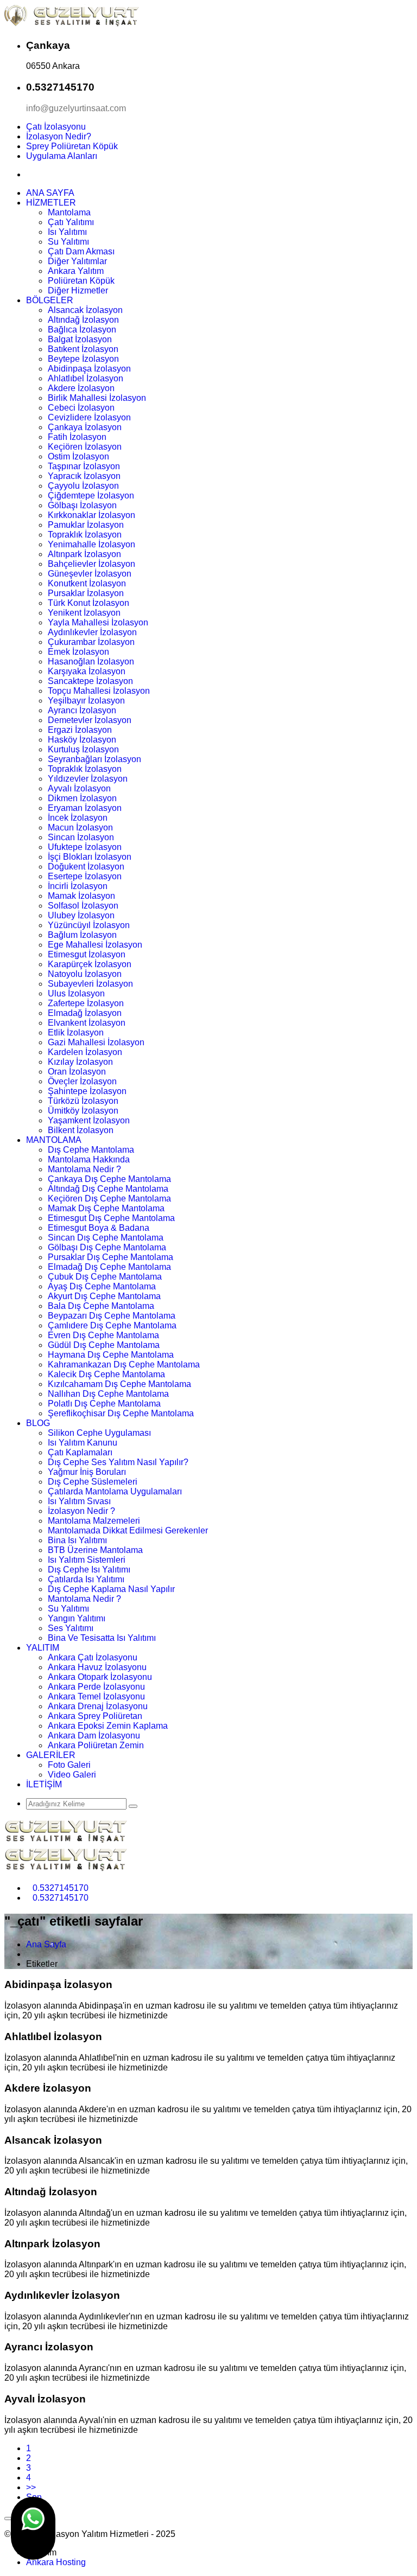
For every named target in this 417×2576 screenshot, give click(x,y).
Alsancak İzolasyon (85, 310)
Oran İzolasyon (77, 1072)
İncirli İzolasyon (78, 886)
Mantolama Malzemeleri (94, 1521)
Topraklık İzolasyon (85, 535)
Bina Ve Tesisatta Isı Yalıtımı (102, 1638)
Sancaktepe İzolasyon (90, 681)
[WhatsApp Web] (33, 2528)
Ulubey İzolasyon (81, 915)
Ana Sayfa (46, 1944)
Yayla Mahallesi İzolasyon (98, 622)
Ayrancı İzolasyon (82, 710)
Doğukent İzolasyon (86, 867)
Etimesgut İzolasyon (87, 954)
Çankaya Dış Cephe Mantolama (109, 1179)
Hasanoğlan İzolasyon (91, 661)
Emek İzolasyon (78, 652)
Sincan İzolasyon (81, 837)
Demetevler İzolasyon (90, 720)
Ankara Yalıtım (76, 271)
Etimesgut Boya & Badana (99, 1228)
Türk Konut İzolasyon (89, 603)
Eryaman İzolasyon (85, 808)
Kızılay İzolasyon (80, 1062)
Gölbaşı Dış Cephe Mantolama (107, 1247)
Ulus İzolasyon (76, 993)
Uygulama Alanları (62, 156)
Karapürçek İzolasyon (90, 964)
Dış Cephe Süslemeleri (93, 1482)
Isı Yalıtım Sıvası (79, 1501)
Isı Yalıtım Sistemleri (87, 1560)
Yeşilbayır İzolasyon (86, 701)
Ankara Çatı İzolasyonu (93, 1657)
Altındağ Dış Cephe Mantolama (108, 1189)
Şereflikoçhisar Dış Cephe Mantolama (121, 1413)
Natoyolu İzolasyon (85, 974)
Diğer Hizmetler (78, 290)
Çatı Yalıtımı (71, 222)
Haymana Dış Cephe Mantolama (111, 1355)
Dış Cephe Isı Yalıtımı (89, 1570)
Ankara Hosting (56, 2562)
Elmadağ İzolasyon (85, 1013)
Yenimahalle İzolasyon (91, 544)
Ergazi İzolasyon (80, 730)
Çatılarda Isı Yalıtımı (86, 1579)
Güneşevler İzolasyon (90, 574)
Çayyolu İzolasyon (83, 486)
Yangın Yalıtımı (77, 1618)
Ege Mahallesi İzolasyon (95, 945)
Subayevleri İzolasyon (90, 984)
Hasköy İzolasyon (82, 740)
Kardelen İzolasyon (85, 1052)
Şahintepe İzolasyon (87, 1091)
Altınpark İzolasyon (84, 554)
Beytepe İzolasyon (83, 359)
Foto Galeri (69, 1765)
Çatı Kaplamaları (80, 1452)
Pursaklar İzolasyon (86, 593)
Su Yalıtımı (68, 242)
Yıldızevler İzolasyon (88, 779)
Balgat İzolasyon (80, 339)
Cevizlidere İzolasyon (89, 417)
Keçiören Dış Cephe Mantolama (109, 1198)
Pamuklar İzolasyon (86, 525)
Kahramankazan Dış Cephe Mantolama (124, 1364)
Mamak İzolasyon (81, 896)
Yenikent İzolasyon (84, 613)
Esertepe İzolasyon (85, 876)
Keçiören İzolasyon (85, 447)
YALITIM (43, 1648)
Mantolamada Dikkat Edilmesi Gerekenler (128, 1530)
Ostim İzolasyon (78, 456)
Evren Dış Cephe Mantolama (103, 1335)
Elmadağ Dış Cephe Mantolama (109, 1267)
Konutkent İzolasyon (87, 583)
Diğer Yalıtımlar (77, 261)
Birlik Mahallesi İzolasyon (97, 398)
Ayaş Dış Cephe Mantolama (102, 1286)
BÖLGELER (50, 300)
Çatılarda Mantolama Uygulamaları (115, 1491)
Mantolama (69, 212)
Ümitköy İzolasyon (83, 1111)
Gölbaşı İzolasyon (82, 505)
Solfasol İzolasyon (83, 906)
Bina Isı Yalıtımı (77, 1540)
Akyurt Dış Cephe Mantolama (104, 1296)
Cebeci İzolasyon (81, 408)
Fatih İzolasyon (77, 437)
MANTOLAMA (54, 1140)
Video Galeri (72, 1775)
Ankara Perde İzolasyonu (96, 1687)
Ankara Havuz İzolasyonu (97, 1667)
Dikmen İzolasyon (82, 798)
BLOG (38, 1423)
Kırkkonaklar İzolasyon (91, 515)
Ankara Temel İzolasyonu (96, 1696)
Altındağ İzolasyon (83, 320)
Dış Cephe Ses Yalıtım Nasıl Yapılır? (118, 1462)
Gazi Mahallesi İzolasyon (96, 1042)
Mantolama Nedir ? (84, 1169)
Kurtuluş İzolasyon (83, 749)
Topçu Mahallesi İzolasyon (99, 691)
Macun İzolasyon (80, 827)
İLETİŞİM (44, 1784)
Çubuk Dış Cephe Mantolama (105, 1277)
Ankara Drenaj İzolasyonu (98, 1706)
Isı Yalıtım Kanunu (83, 1443)
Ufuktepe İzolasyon (85, 847)
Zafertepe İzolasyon (86, 1003)
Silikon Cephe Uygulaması (99, 1433)
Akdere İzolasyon (81, 388)
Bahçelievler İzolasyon (91, 564)
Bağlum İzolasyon (82, 935)
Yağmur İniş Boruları (87, 1472)
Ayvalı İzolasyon (79, 788)
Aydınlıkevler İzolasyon (92, 632)
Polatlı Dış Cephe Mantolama (104, 1404)
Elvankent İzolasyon (87, 1023)
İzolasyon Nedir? (59, 136)
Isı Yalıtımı (67, 232)
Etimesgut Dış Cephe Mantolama (111, 1218)
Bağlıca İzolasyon (82, 330)
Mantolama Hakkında (89, 1159)
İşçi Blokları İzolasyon (90, 857)
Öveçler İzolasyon (82, 1081)
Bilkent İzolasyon (81, 1130)
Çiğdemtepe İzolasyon (91, 496)
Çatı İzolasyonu (56, 127)
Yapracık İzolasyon (84, 476)
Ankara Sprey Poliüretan (95, 1716)
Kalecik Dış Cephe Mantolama (106, 1374)
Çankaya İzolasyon (85, 427)
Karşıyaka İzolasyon (87, 671)
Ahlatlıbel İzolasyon (86, 378)
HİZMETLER (51, 203)
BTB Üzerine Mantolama (95, 1550)
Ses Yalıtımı (71, 1628)
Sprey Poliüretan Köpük (72, 146)
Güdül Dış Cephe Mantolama (104, 1345)
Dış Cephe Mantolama (91, 1150)
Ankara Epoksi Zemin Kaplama (108, 1726)
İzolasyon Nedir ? (81, 1511)
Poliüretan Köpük (81, 281)
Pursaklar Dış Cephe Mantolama (110, 1257)
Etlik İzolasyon (76, 1033)
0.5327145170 (61, 1888)
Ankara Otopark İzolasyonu (100, 1677)
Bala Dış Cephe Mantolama (101, 1306)
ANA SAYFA (50, 193)
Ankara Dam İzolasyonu (94, 1736)
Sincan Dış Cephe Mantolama (106, 1238)
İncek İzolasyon (78, 818)
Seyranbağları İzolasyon (94, 759)
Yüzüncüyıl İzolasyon (89, 925)
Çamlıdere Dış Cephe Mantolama (112, 1325)
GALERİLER (51, 1755)
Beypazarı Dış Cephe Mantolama (112, 1316)
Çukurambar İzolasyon (91, 642)
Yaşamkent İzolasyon (89, 1120)
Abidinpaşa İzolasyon (89, 369)
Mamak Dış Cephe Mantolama (106, 1208)
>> (31, 2487)
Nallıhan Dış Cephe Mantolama (108, 1394)
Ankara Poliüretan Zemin (96, 1745)
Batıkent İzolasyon (83, 349)
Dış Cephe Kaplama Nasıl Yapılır (111, 1589)
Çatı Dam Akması (81, 251)
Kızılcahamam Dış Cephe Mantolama (119, 1384)
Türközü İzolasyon (83, 1101)
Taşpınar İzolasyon (84, 466)
